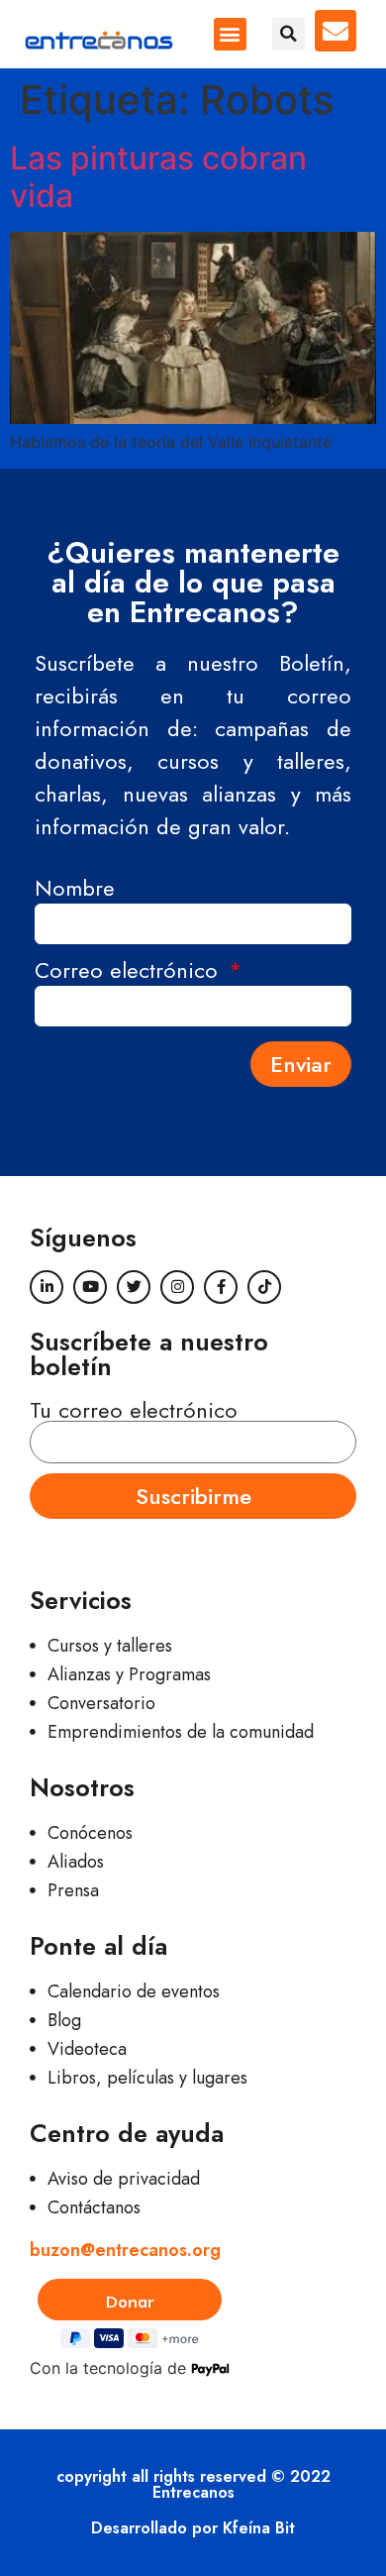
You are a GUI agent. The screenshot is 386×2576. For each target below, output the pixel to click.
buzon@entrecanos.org (125, 2250)
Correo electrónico (130, 972)
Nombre (75, 890)
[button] (230, 34)
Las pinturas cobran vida (158, 177)
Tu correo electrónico (134, 1410)
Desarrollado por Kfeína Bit (193, 2528)
